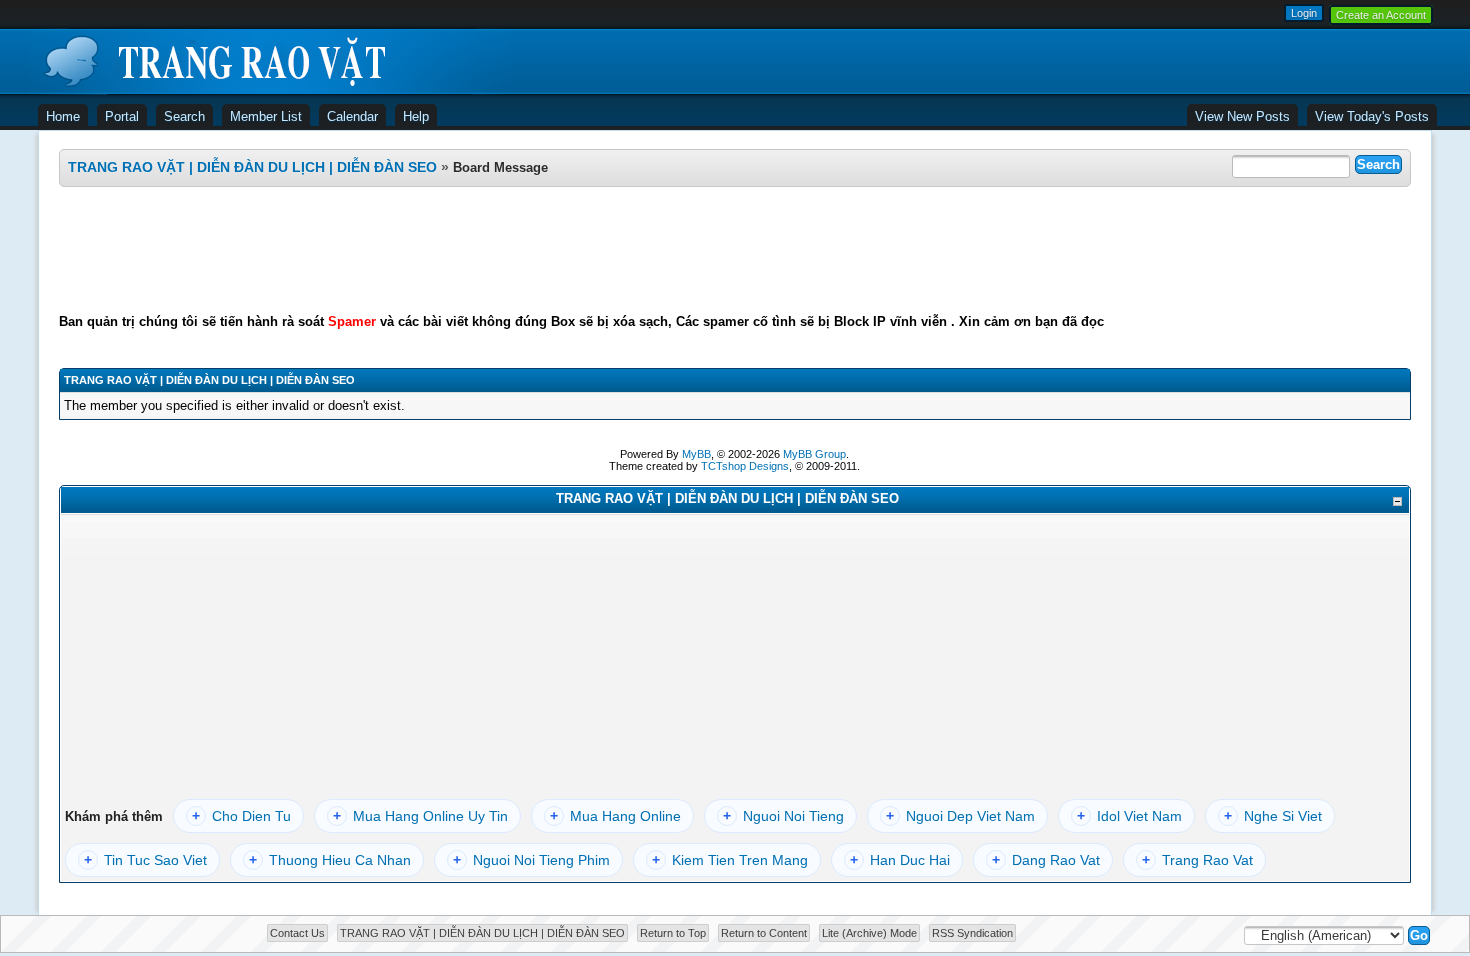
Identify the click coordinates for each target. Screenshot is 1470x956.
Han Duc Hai (900, 860)
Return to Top (673, 933)
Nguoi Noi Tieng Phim (531, 860)
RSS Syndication (972, 933)
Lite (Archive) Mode (869, 933)
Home (63, 116)
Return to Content (764, 933)
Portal (122, 116)
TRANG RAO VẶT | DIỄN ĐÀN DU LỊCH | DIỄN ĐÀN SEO (252, 167)
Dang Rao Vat (1046, 860)
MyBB (696, 454)
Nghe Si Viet (1273, 816)
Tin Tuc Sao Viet (145, 860)
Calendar (352, 116)
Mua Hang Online (615, 816)
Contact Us (297, 933)
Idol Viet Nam (1129, 816)
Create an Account (1381, 15)
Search (184, 116)
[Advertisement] (735, 250)
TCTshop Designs (745, 466)
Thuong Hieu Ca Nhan (330, 860)
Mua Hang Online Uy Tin (420, 816)
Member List (266, 116)
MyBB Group (814, 454)
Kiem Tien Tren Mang (730, 860)
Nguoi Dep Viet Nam (960, 816)
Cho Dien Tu (241, 816)
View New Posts (1242, 116)
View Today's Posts (1372, 116)
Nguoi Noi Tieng (783, 816)
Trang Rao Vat (1197, 860)
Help (416, 116)
